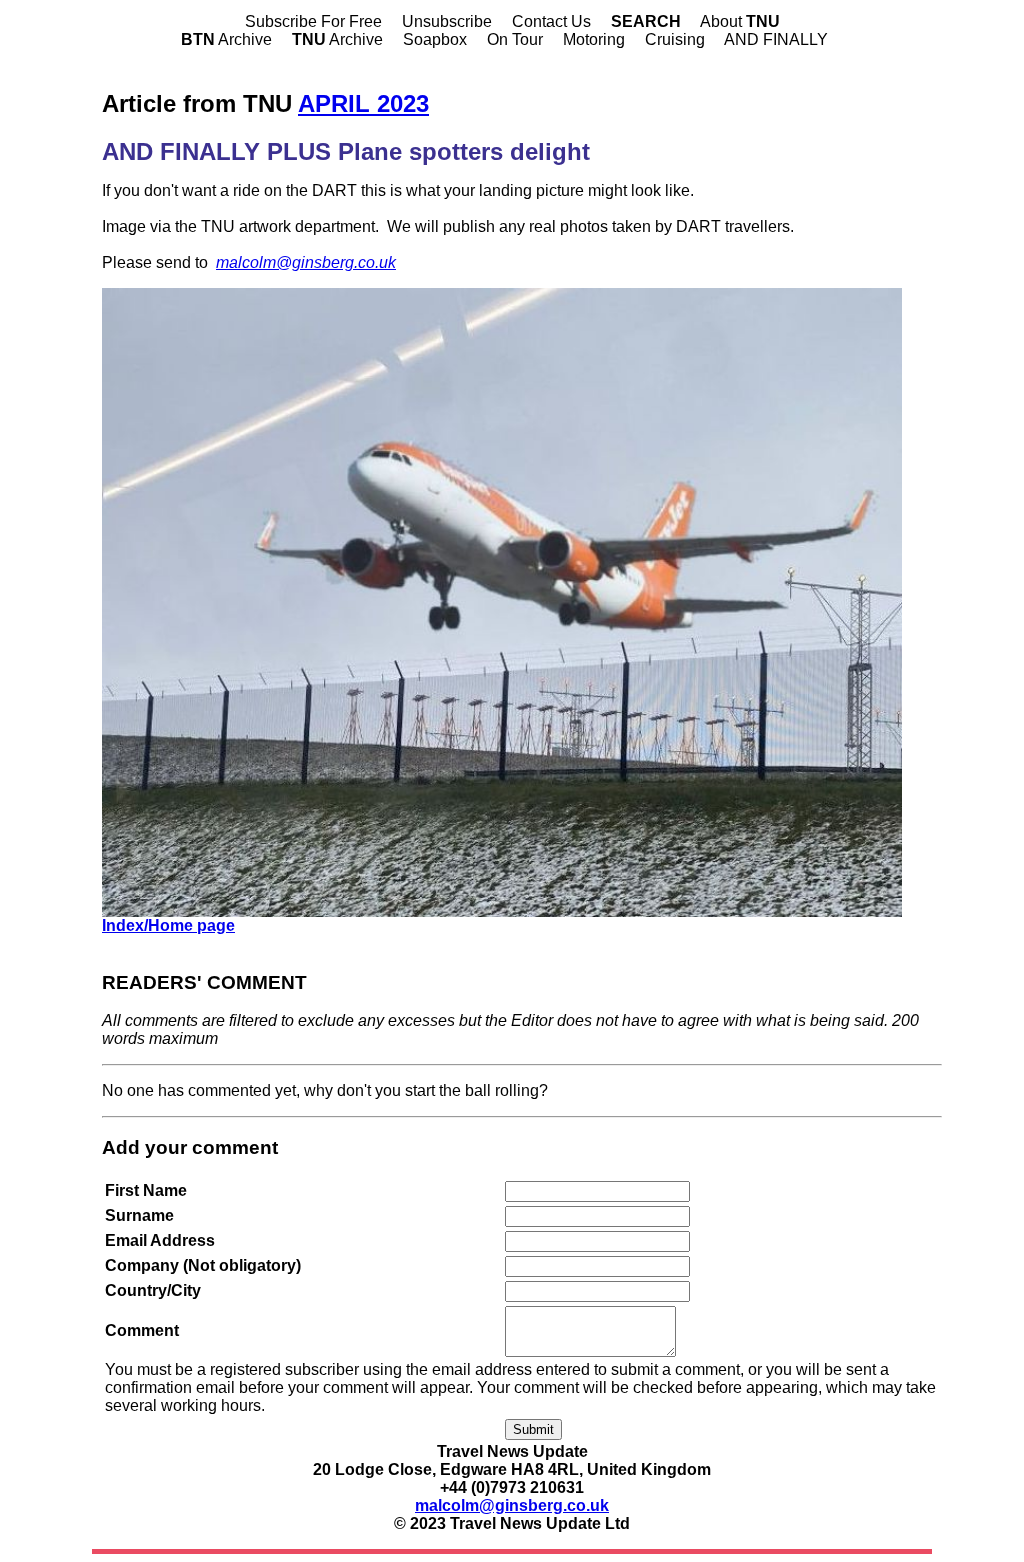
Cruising (675, 39)
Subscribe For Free (313, 21)
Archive (226, 39)
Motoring (594, 39)
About (740, 21)
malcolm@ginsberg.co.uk (306, 262)
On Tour (515, 39)
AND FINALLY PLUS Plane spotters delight (346, 151)
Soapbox (435, 39)
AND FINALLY (776, 39)
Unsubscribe (447, 21)
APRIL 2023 (363, 103)
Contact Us (551, 21)
